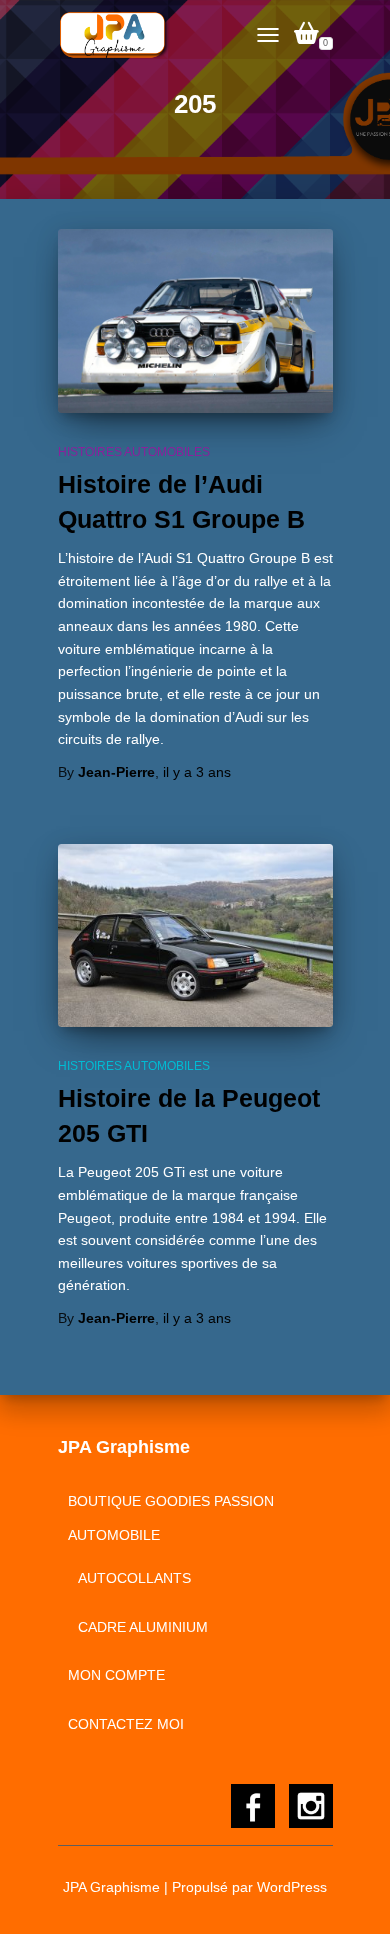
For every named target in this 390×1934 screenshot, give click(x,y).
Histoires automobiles (134, 452)
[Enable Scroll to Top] (350, 1894)
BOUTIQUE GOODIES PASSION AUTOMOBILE (171, 1518)
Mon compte (116, 1675)
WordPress (292, 1887)
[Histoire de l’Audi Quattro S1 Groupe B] (195, 320)
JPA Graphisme (111, 1887)
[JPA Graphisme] (122, 35)
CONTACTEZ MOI (126, 1724)
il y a (197, 772)
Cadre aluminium (143, 1627)
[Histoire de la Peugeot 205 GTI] (195, 935)
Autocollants (134, 1578)
